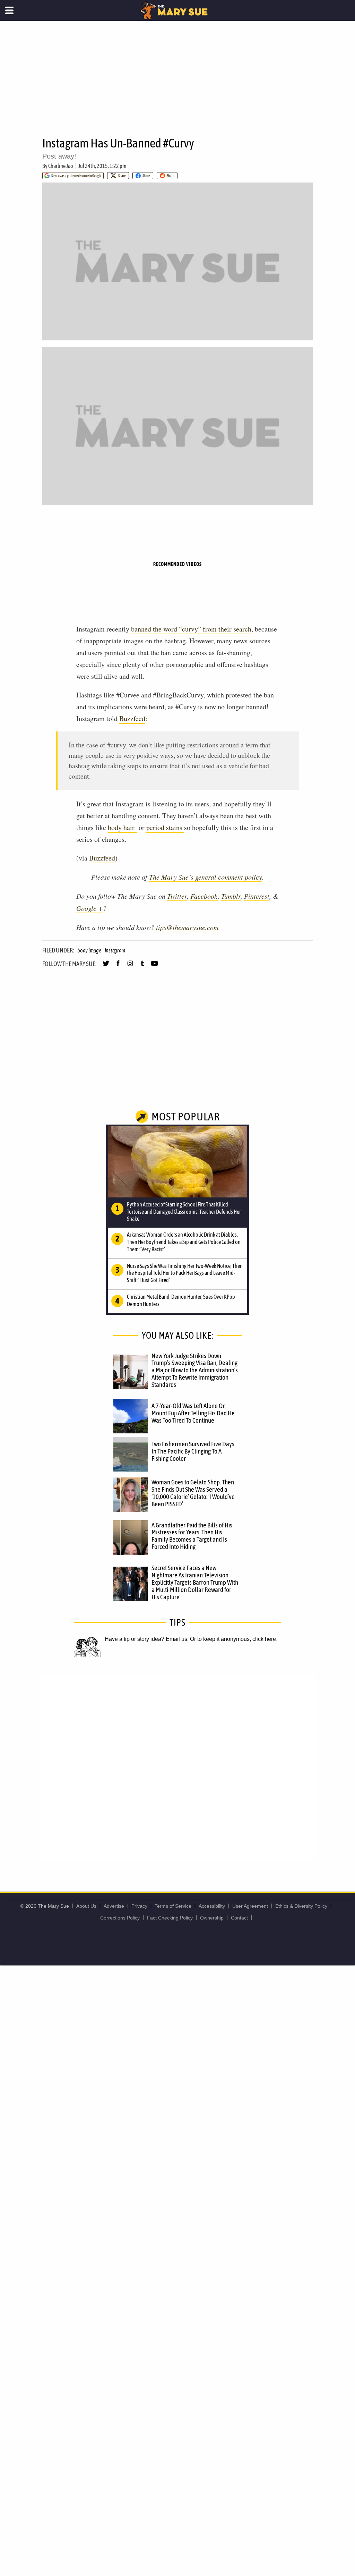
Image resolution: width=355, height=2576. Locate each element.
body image (89, 950)
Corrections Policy (120, 1918)
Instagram (115, 950)
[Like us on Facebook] (118, 966)
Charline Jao (61, 166)
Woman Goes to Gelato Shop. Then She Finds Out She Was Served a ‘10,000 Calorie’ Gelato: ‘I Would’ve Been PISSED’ (193, 1493)
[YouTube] (154, 966)
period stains (165, 827)
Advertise (114, 1906)
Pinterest (257, 896)
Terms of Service (173, 1906)
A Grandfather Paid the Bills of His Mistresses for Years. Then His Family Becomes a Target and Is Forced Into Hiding (192, 1536)
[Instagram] (130, 966)
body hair (122, 827)
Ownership (212, 1918)
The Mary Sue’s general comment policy (206, 877)
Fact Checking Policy (170, 1918)
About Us (86, 1906)
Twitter (177, 896)
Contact (239, 1918)
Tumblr (231, 896)
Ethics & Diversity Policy (301, 1906)
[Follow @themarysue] (106, 966)
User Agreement (250, 1906)
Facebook (204, 896)
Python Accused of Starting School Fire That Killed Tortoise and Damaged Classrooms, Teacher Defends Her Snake (184, 1212)
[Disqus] (177, 1767)
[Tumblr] (142, 966)
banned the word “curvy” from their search (191, 629)
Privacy (139, 1906)
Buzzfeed (132, 718)
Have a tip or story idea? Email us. (147, 1639)
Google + (90, 908)
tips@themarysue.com (187, 927)
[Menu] (10, 10)
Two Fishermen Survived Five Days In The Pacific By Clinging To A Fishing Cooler (193, 1451)
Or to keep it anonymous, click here (233, 1639)
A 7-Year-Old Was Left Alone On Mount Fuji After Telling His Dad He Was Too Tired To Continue (193, 1413)
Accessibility (212, 1906)
